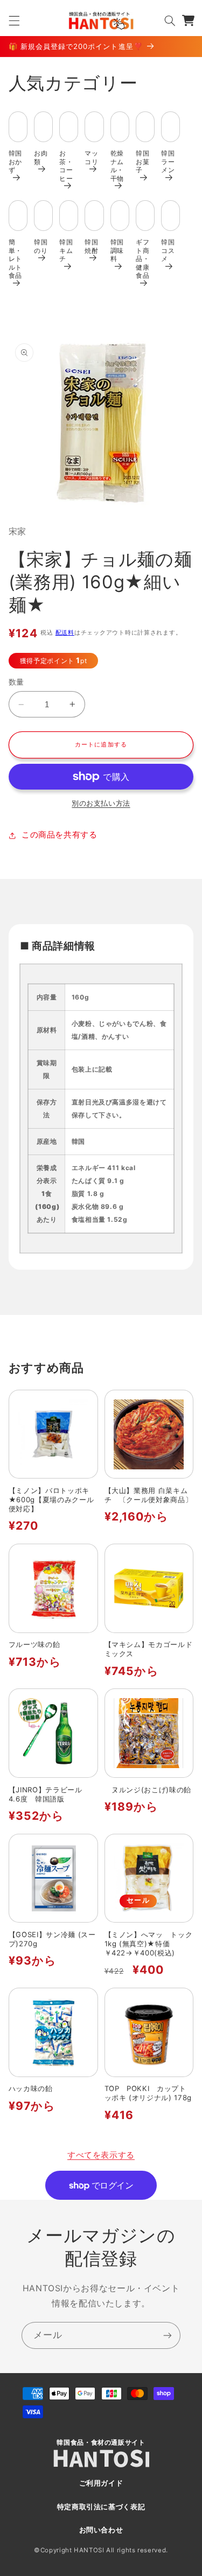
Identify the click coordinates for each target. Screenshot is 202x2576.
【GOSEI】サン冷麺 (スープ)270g (52, 1939)
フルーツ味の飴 (34, 1644)
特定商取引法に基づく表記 (101, 2507)
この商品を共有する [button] (60, 835)
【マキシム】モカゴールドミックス (149, 1649)
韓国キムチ (66, 250)
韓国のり (41, 246)
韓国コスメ (168, 250)
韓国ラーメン (168, 161)
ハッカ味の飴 (31, 2088)
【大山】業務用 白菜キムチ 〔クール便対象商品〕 (149, 1495)
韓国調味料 (117, 250)
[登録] (168, 2335)
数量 (16, 682)
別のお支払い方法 (101, 803)
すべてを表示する (101, 2155)
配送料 (65, 633)
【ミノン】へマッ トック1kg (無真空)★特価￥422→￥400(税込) (149, 1944)
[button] (14, 20)
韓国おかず (15, 161)
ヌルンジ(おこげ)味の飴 (148, 1790)
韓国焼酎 (91, 246)
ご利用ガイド (101, 2483)
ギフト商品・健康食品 (142, 259)
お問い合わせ (101, 2530)
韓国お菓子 (142, 161)
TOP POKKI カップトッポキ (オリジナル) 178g (149, 2093)
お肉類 (41, 157)
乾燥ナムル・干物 (117, 166)
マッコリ (91, 157)
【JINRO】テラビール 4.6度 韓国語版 (49, 1794)
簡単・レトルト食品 (15, 259)
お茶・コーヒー (66, 166)
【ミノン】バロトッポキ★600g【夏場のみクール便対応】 (51, 1500)
